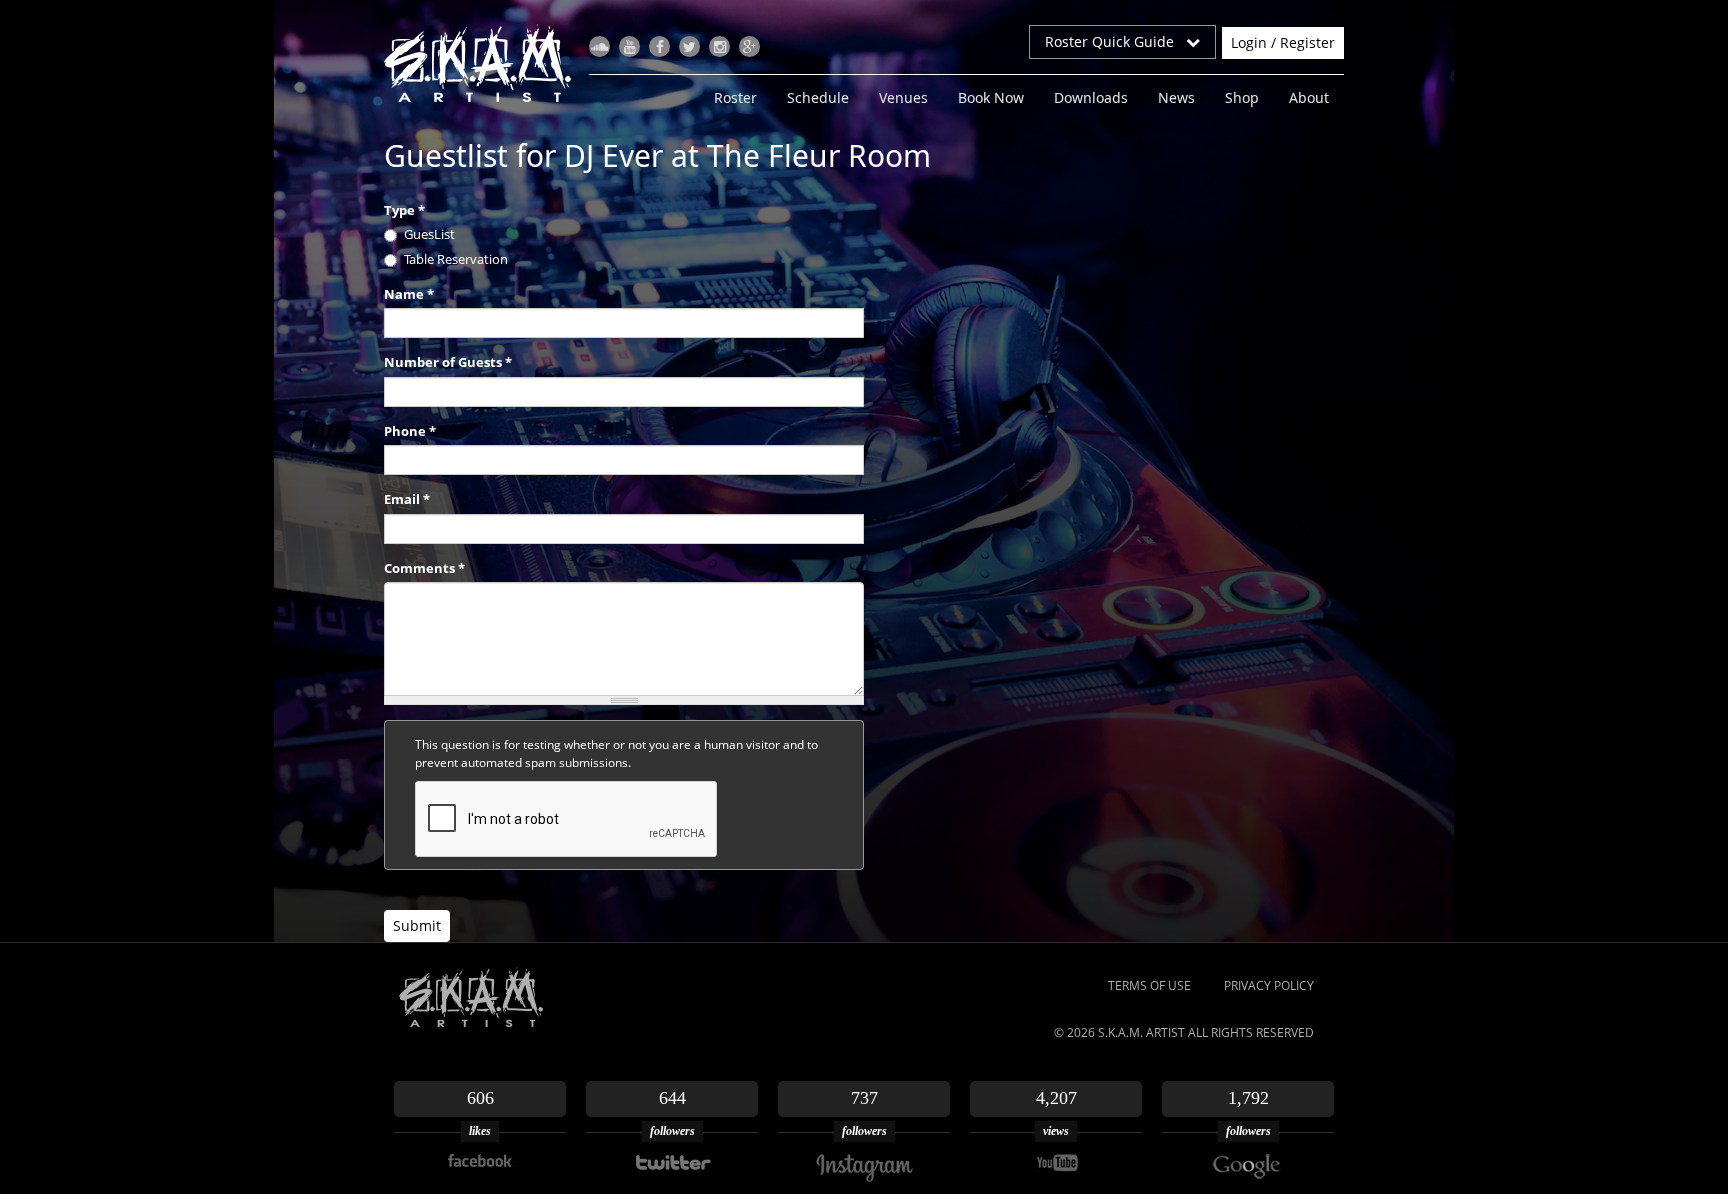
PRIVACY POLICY (1269, 985)
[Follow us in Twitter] (689, 46)
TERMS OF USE (1149, 985)
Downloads (1091, 97)
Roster (735, 97)
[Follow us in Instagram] (719, 46)
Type (404, 210)
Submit (417, 925)
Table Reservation (456, 259)
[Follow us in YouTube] (629, 46)
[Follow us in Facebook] (659, 46)
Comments (424, 568)
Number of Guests (448, 362)
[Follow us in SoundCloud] (599, 46)
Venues (903, 97)
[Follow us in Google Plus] (749, 46)
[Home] (485, 63)
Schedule (818, 97)
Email (407, 499)
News (1176, 97)
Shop (1242, 97)
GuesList (429, 234)
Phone (410, 431)
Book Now (991, 97)
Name (409, 294)
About (1309, 97)
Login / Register (1283, 42)
